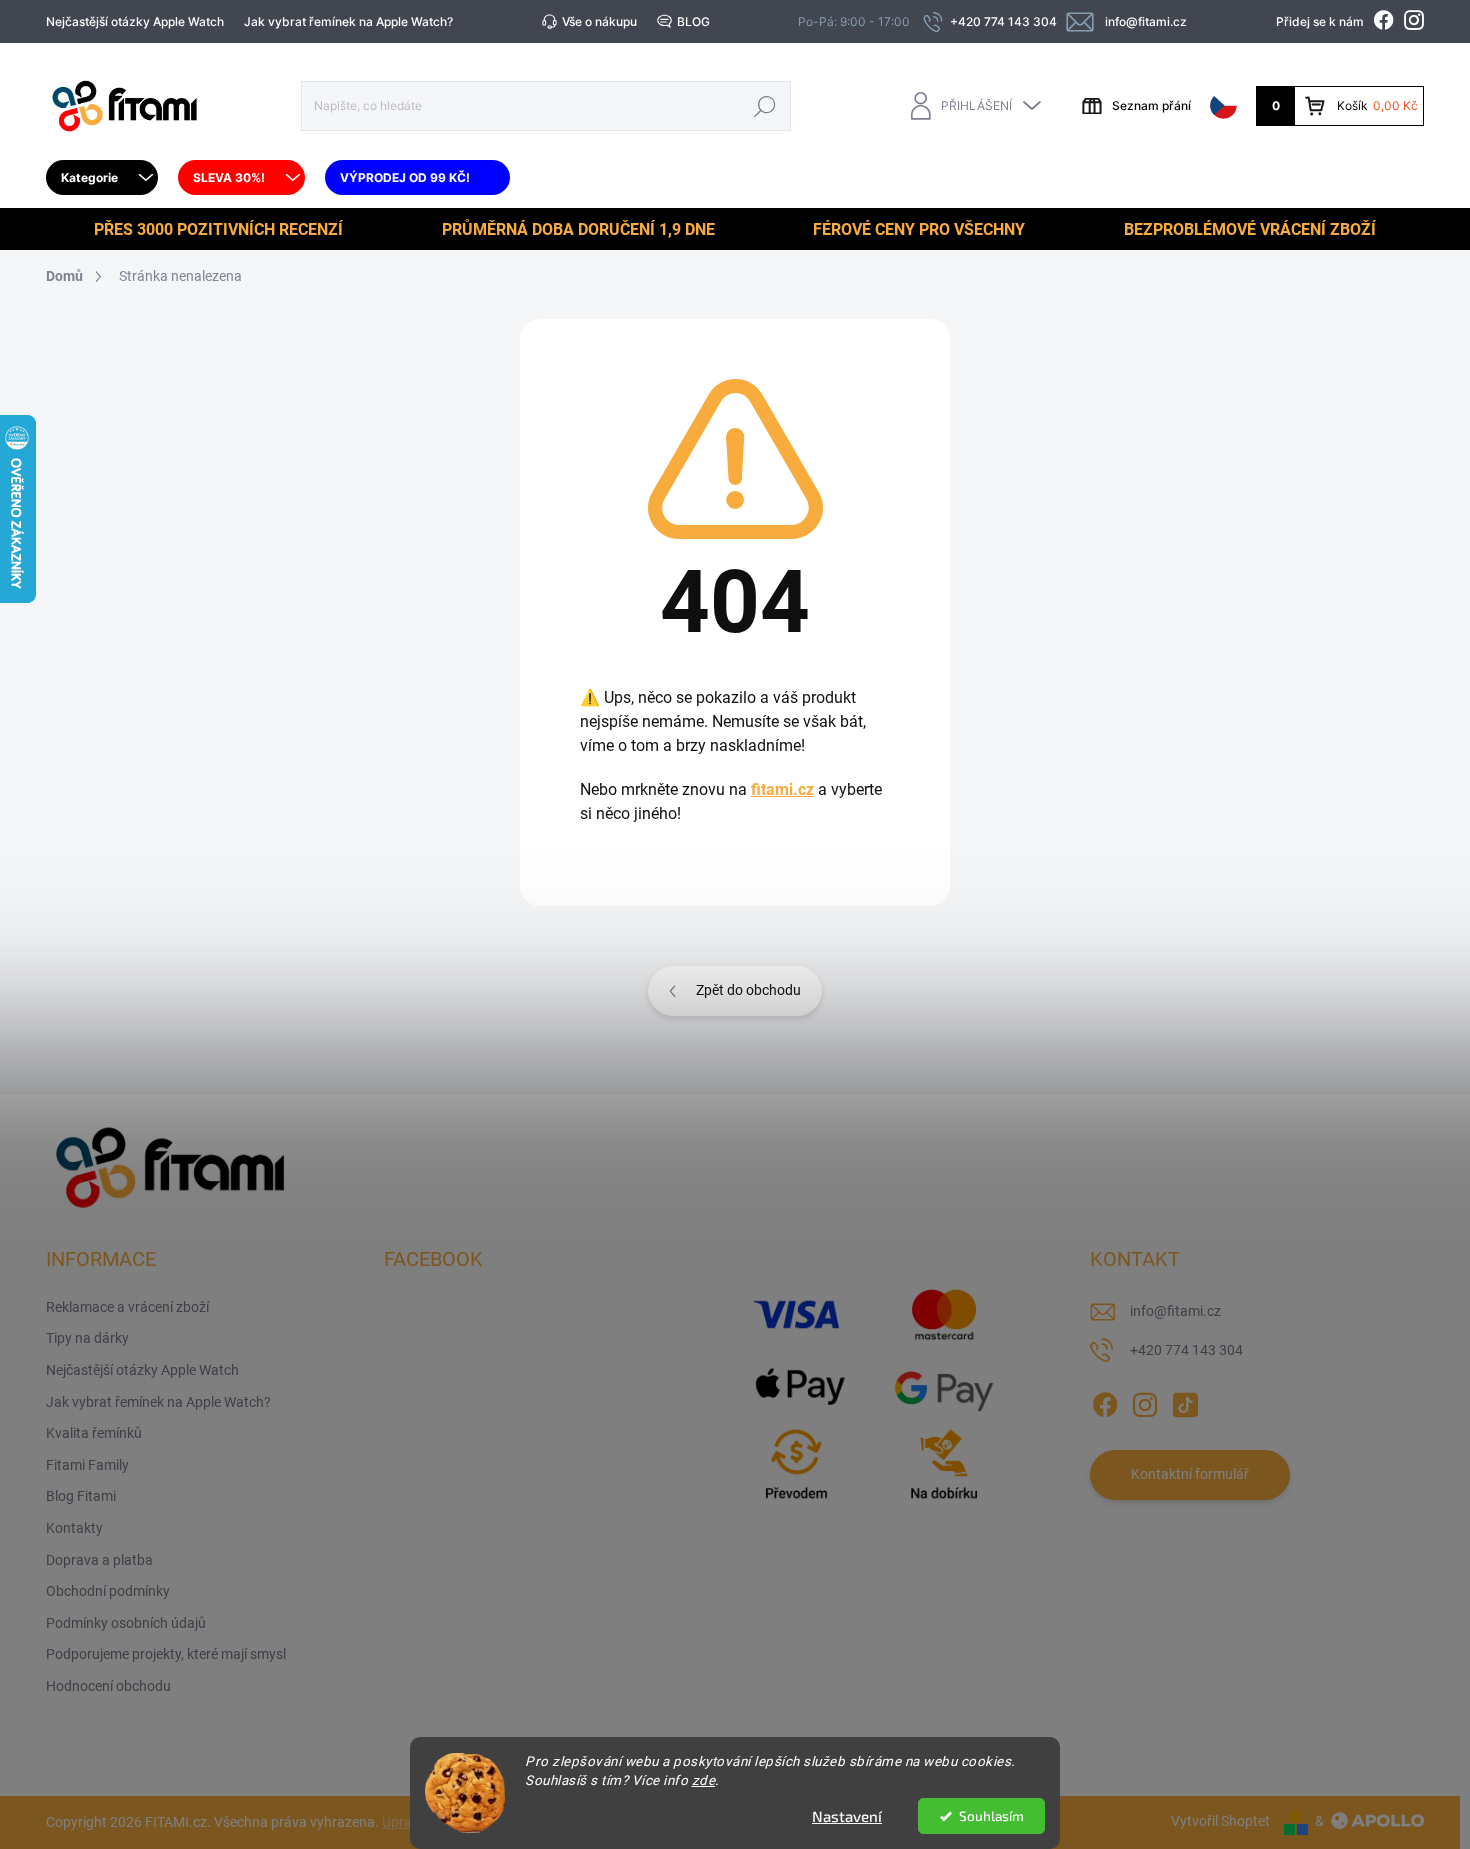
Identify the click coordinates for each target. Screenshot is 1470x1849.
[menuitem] (102, 178)
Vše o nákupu (599, 21)
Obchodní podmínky (108, 1591)
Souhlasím (991, 1816)
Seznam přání (1151, 105)
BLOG (693, 21)
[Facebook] (1105, 1401)
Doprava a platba (99, 1560)
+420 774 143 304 (1186, 1350)
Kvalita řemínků (94, 1433)
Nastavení (847, 1816)
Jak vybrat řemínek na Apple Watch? (348, 21)
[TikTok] (1185, 1401)
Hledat (765, 105)
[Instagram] (1145, 1401)
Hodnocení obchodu (108, 1686)
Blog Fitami (81, 1496)
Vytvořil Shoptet (1220, 1821)
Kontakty (74, 1528)
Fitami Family (87, 1465)
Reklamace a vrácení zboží (127, 1307)
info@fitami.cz (1175, 1311)
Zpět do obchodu (748, 990)
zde (704, 1780)
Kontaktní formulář (1190, 1474)
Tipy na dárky (87, 1338)
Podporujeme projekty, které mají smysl (166, 1654)
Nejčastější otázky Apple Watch (135, 21)
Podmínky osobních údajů (126, 1623)
